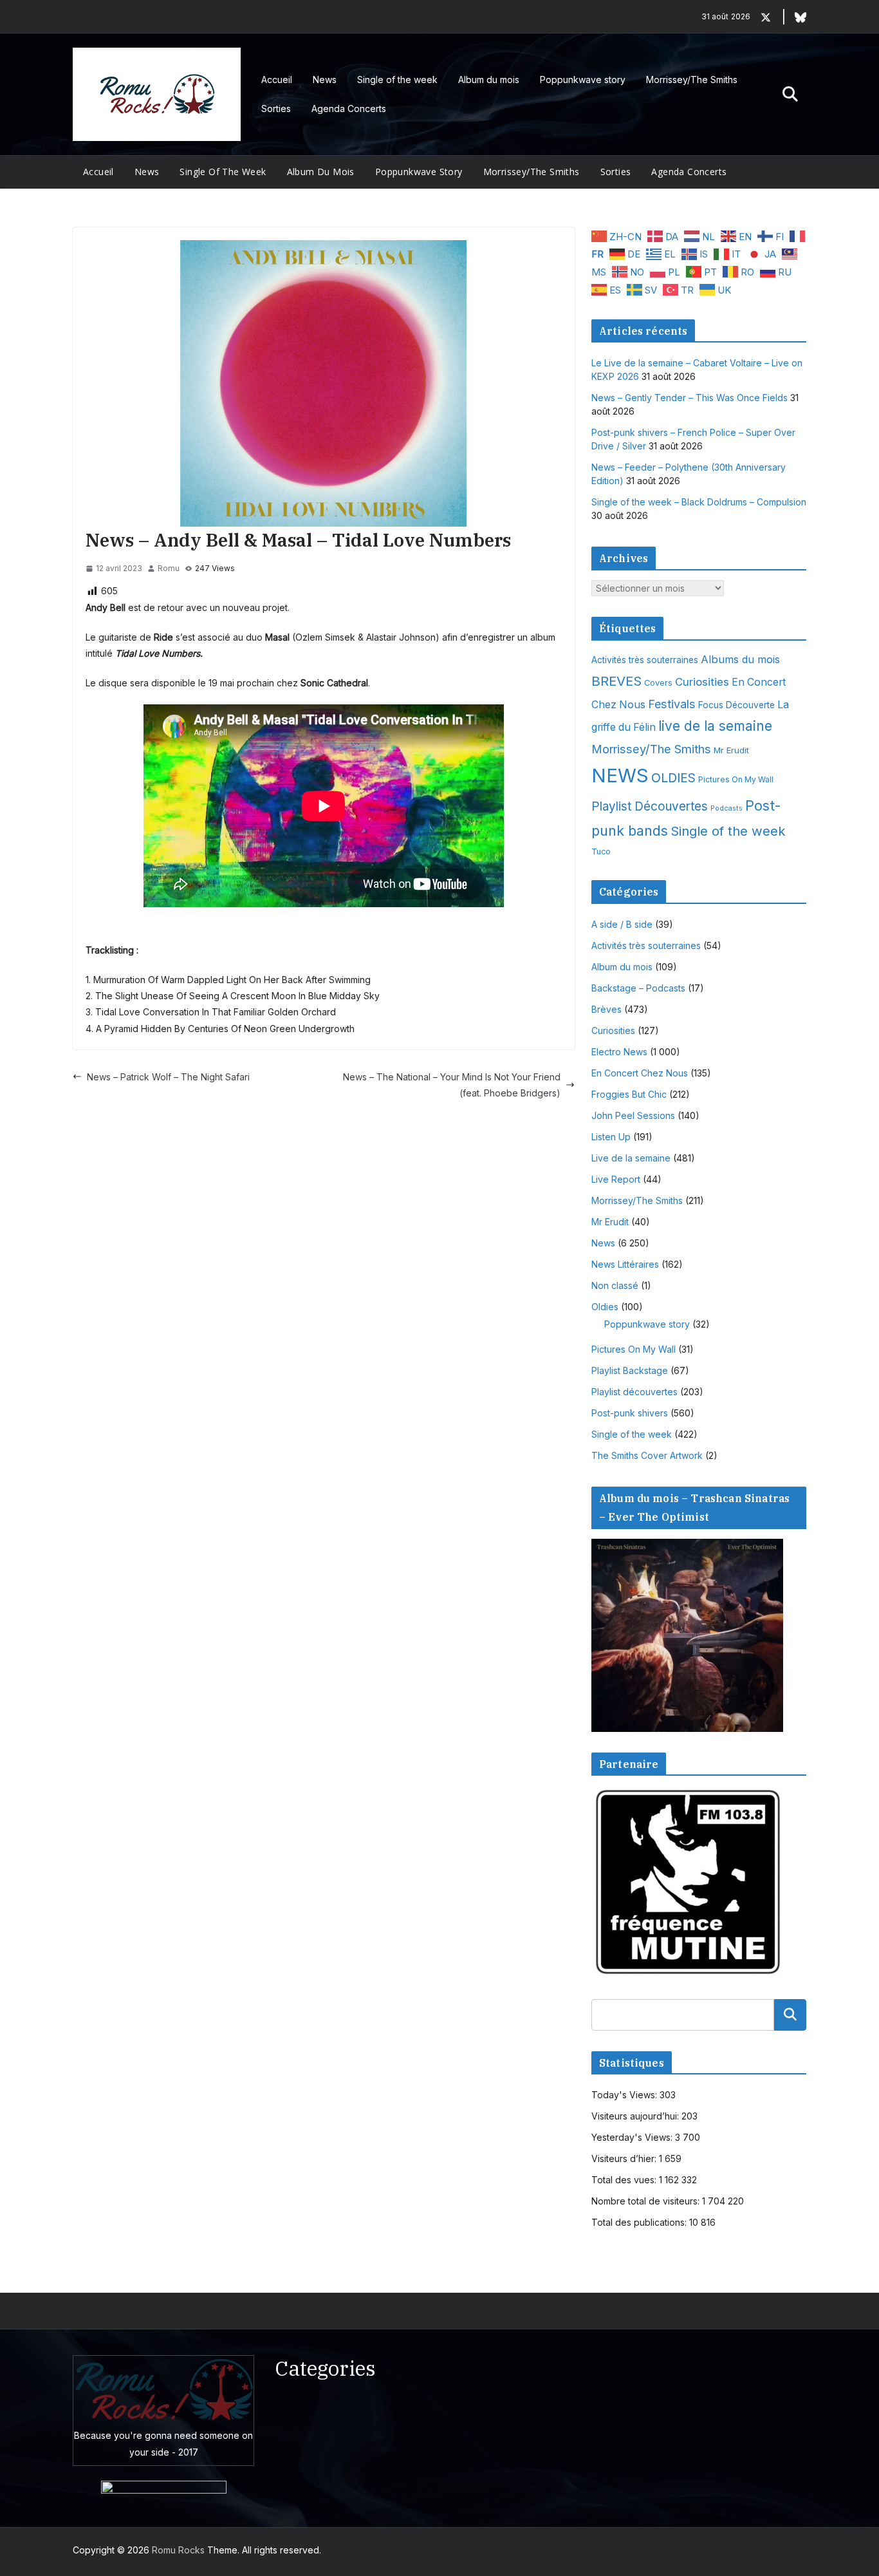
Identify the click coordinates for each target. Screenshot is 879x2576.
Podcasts (726, 808)
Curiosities (702, 682)
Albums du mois (740, 659)
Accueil (277, 80)
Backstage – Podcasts (638, 988)
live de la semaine (715, 726)
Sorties (276, 108)
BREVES (616, 681)
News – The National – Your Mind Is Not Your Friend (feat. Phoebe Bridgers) (452, 1085)
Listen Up (611, 1137)
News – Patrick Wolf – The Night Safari (168, 1077)
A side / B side (622, 924)
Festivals (672, 704)
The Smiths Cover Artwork (647, 1455)
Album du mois (489, 80)
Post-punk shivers (630, 1413)
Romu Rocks (178, 2550)
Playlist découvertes (634, 1392)
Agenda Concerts (349, 108)
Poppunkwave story (583, 80)
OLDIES (673, 778)
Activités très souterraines (645, 660)
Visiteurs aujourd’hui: (636, 2116)
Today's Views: (625, 2095)
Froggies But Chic (629, 1094)
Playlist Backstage (630, 1370)
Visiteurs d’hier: (625, 2158)
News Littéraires (625, 1264)
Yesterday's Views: (633, 2137)
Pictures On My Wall (736, 779)
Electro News (619, 1052)
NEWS (620, 776)
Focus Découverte (736, 705)
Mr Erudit (731, 750)
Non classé (615, 1285)
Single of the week (397, 80)
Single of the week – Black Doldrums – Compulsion (699, 502)
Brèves (606, 1009)
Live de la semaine (631, 1158)
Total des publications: (640, 2222)
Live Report (616, 1179)
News (325, 80)
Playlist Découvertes (650, 806)
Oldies (605, 1307)
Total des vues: (625, 2180)
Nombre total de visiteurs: (647, 2201)
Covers (658, 683)
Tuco (601, 851)
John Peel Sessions (633, 1115)
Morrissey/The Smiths (692, 80)
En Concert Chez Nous (640, 1073)
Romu (169, 568)
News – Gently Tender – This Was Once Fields (689, 398)
